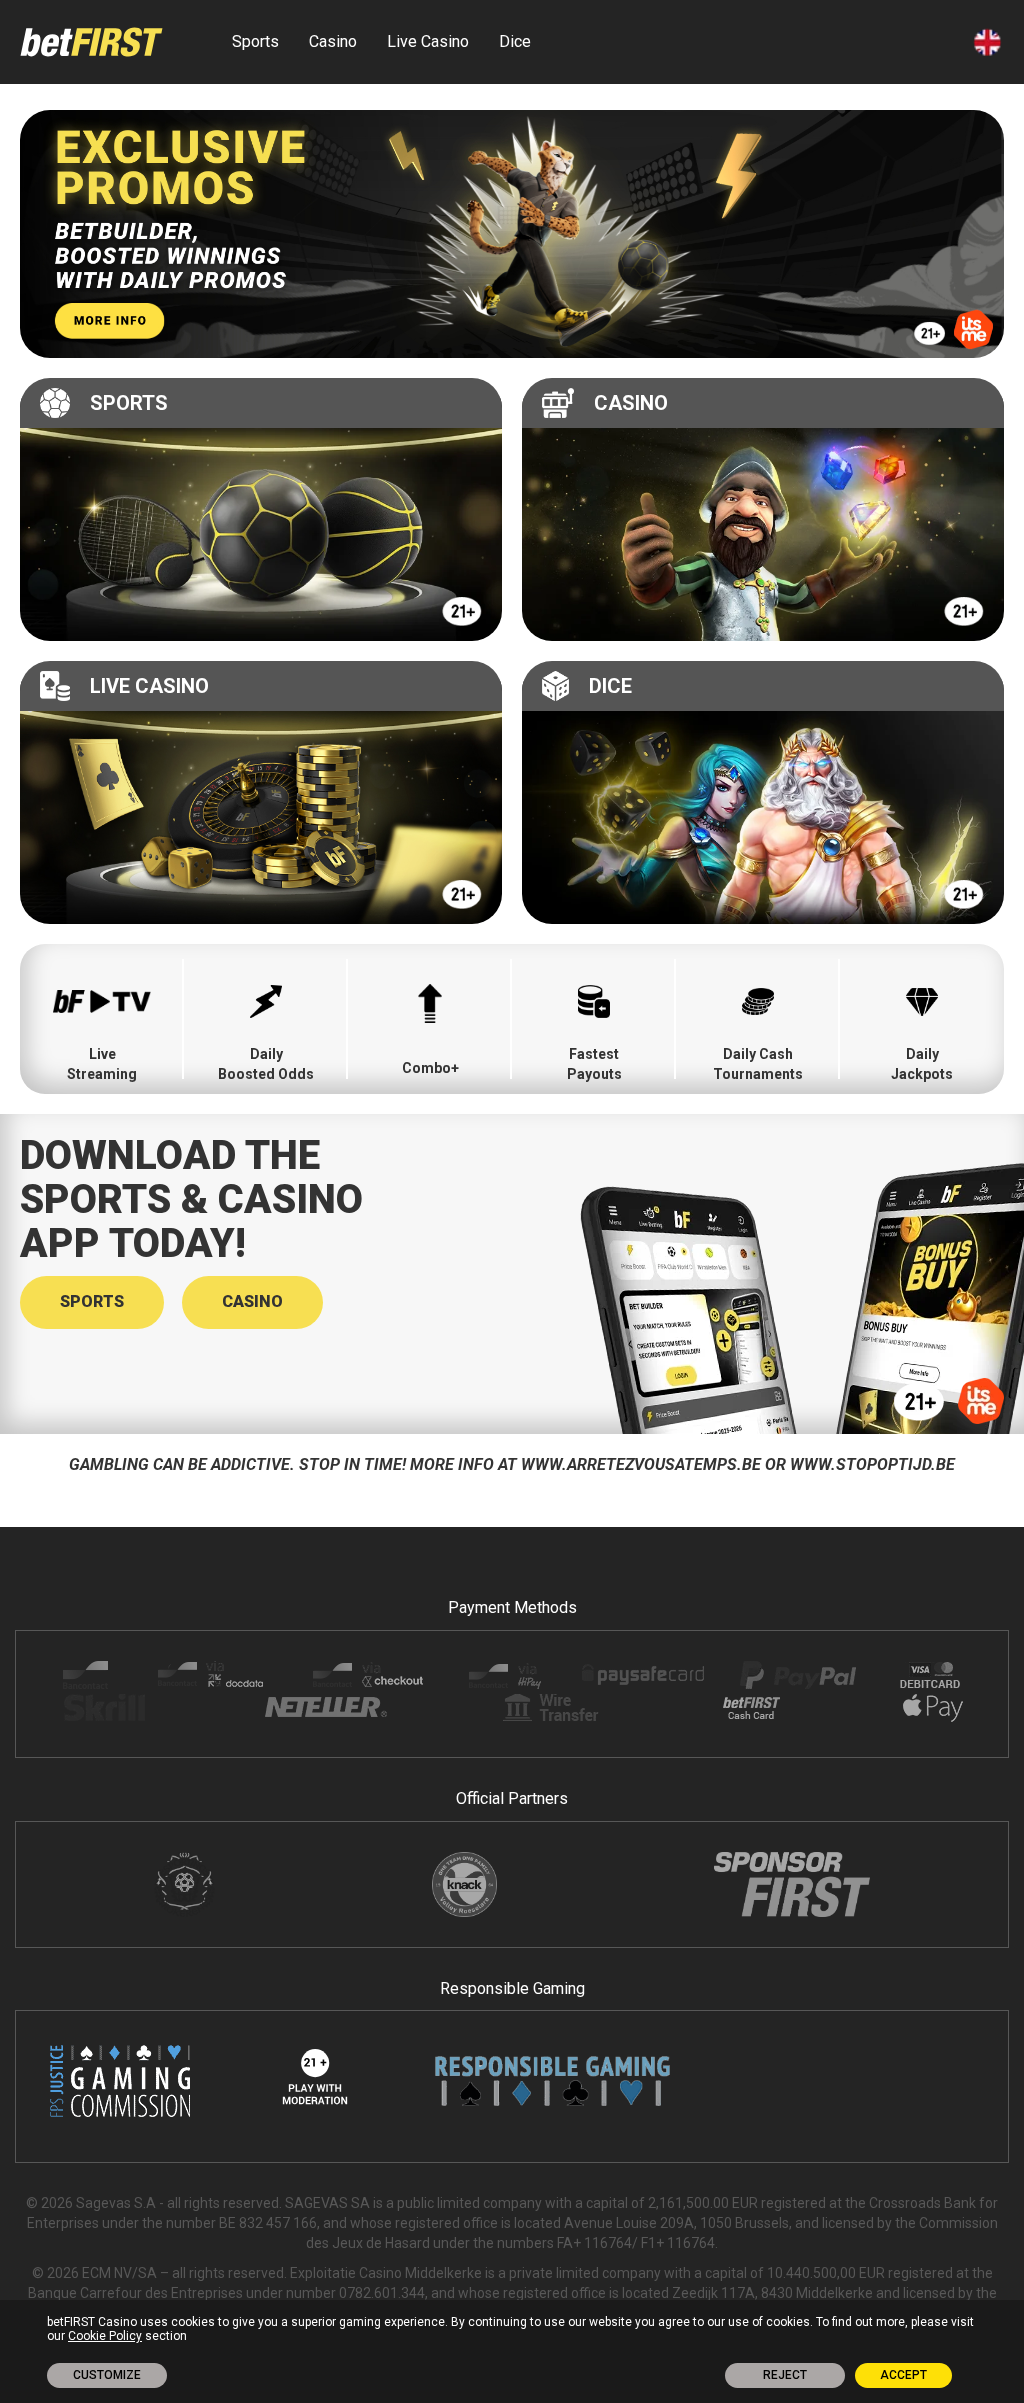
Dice (515, 41)
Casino (333, 41)
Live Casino (428, 41)
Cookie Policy (105, 2336)
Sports (255, 41)
